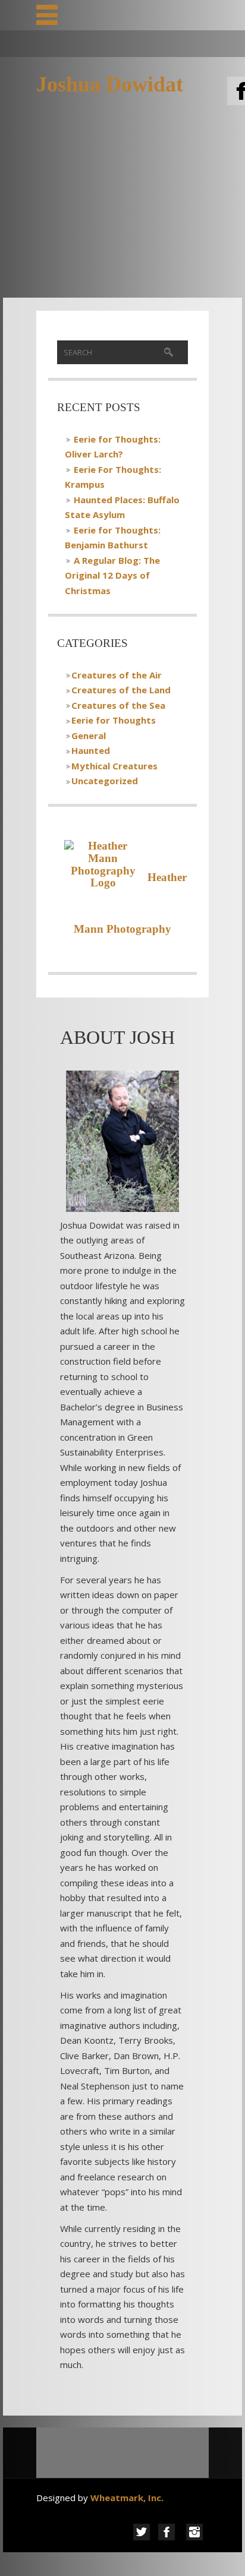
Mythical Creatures (114, 766)
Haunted (91, 750)
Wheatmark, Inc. (128, 2498)
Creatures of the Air (117, 675)
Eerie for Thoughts (114, 720)
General (89, 735)
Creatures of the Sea (118, 705)
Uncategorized (105, 781)
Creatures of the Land (121, 690)
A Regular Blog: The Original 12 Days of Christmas (112, 575)
